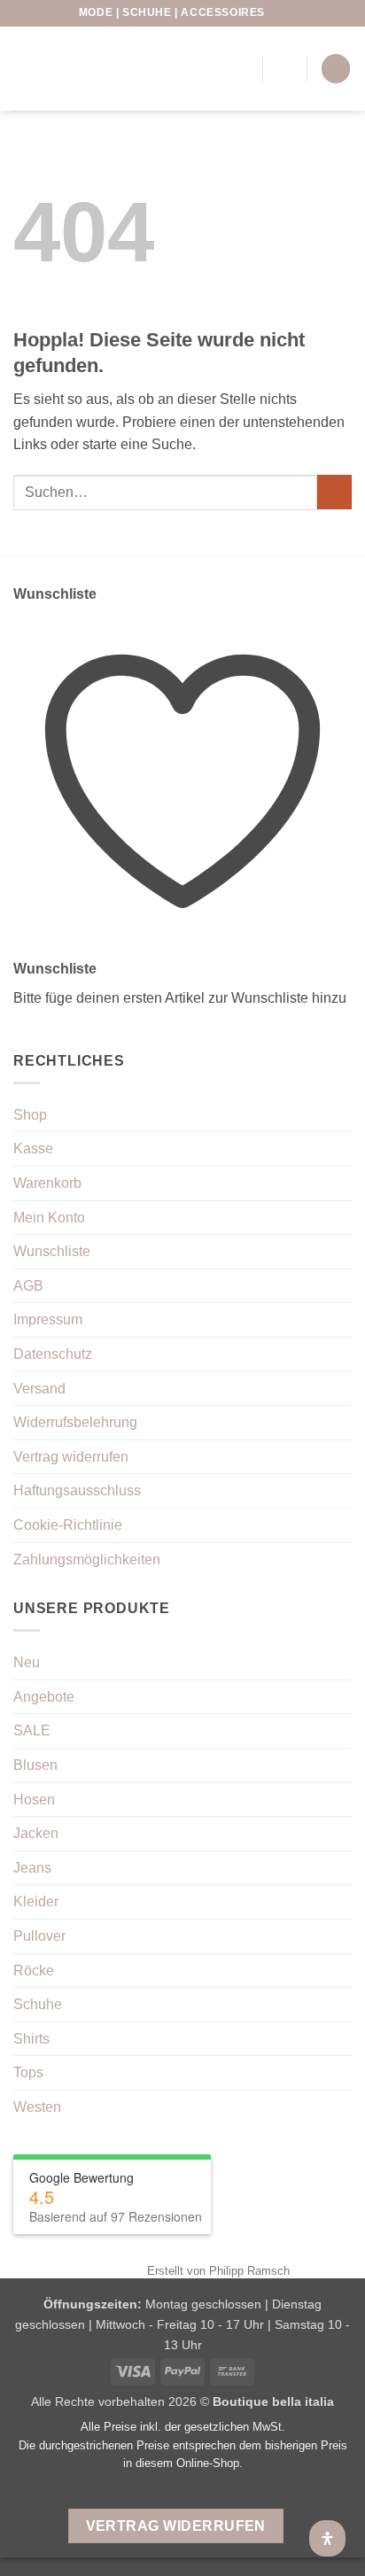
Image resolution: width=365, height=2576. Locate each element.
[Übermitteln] (334, 492)
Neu (27, 1662)
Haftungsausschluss (77, 1490)
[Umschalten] (341, 1731)
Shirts (31, 2039)
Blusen (35, 1765)
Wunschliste (52, 1251)
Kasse (33, 1148)
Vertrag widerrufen (71, 1457)
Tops (28, 2072)
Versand (39, 1389)
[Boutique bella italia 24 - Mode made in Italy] (102, 68)
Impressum (48, 1319)
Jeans (32, 1868)
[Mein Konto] (241, 69)
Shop (30, 1115)
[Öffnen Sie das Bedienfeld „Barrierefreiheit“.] (327, 2538)
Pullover (39, 1936)
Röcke (34, 1971)
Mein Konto (49, 1218)
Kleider (36, 1901)
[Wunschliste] (282, 13)
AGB (28, 1286)
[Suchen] (210, 68)
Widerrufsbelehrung (75, 1422)
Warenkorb (47, 1183)
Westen (37, 2107)
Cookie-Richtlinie (68, 1525)
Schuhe (38, 2004)
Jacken (36, 1833)
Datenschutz (53, 1354)
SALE (32, 1730)
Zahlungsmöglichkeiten (87, 1560)
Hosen (34, 1800)
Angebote (44, 1697)
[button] (285, 69)
